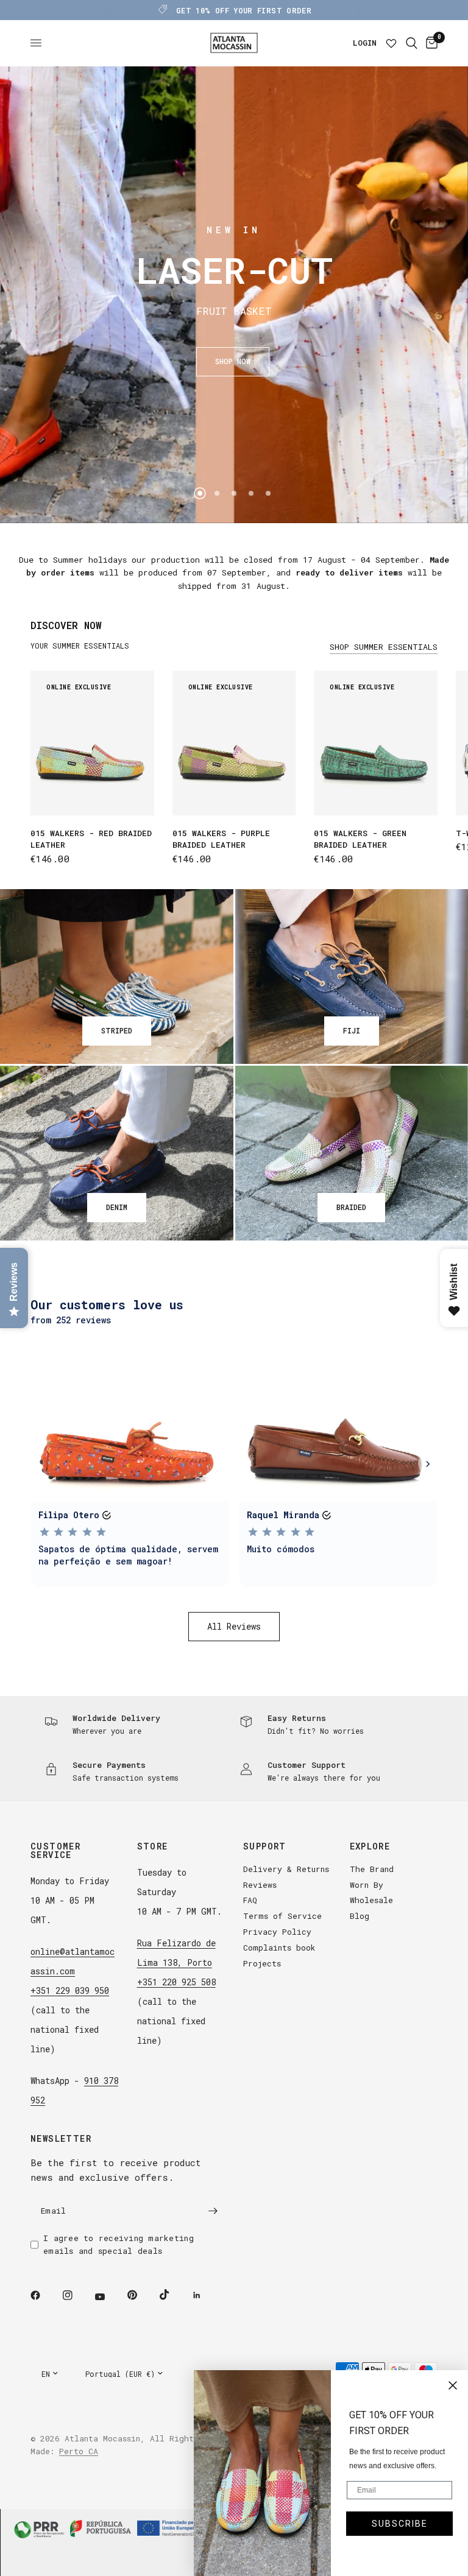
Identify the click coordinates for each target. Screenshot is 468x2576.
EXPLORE (370, 1846)
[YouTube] (108, 2297)
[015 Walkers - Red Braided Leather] (92, 743)
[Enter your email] (213, 2211)
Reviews (260, 1885)
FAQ (250, 1900)
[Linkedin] (205, 2295)
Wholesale (371, 1900)
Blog (360, 1916)
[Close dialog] (453, 2385)
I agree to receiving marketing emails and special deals (119, 2244)
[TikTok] (173, 2295)
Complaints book (279, 1948)
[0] (430, 43)
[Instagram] (76, 2295)
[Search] (412, 43)
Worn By (367, 1885)
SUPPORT (265, 1846)
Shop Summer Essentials (384, 647)
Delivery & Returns (286, 1869)
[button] (233, 362)
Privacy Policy (277, 1932)
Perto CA (79, 2451)
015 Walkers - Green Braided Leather (360, 839)
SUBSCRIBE (400, 2524)
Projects (262, 1963)
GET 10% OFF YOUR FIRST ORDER (244, 10)
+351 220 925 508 (176, 1982)
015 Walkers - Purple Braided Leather (221, 839)
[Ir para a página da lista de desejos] (391, 43)
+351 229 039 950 (70, 1990)
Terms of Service (282, 1916)
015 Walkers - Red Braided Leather (91, 839)
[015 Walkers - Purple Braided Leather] (234, 743)
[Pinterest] (141, 2295)
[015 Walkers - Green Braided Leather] (376, 743)
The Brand (372, 1869)
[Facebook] (44, 2295)
